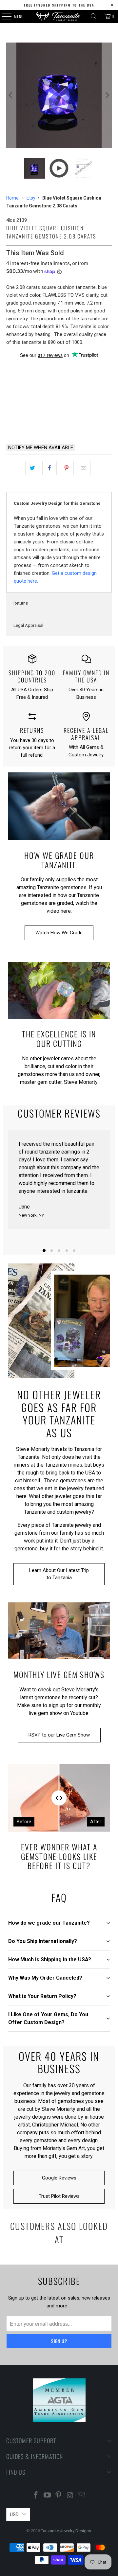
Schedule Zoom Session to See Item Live (59, 371)
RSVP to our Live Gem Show (59, 1735)
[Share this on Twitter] (32, 468)
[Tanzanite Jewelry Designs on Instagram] (70, 2496)
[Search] (94, 16)
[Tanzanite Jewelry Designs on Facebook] (36, 2496)
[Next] (107, 95)
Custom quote (87, 422)
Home (12, 198)
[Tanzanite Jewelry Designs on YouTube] (47, 2496)
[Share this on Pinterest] (67, 468)
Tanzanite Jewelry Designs (66, 2531)
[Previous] (11, 95)
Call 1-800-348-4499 (31, 422)
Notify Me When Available (41, 448)
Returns (21, 603)
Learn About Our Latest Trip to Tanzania (59, 1574)
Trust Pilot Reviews (59, 2196)
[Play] (59, 95)
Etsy (31, 198)
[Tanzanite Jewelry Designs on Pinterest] (59, 2496)
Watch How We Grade (59, 933)
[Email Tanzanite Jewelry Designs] (82, 2496)
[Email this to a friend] (84, 468)
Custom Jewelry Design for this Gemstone (57, 503)
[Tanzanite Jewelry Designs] (59, 16)
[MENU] (3, 16)
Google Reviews (59, 2178)
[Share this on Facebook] (49, 468)
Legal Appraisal (28, 625)
